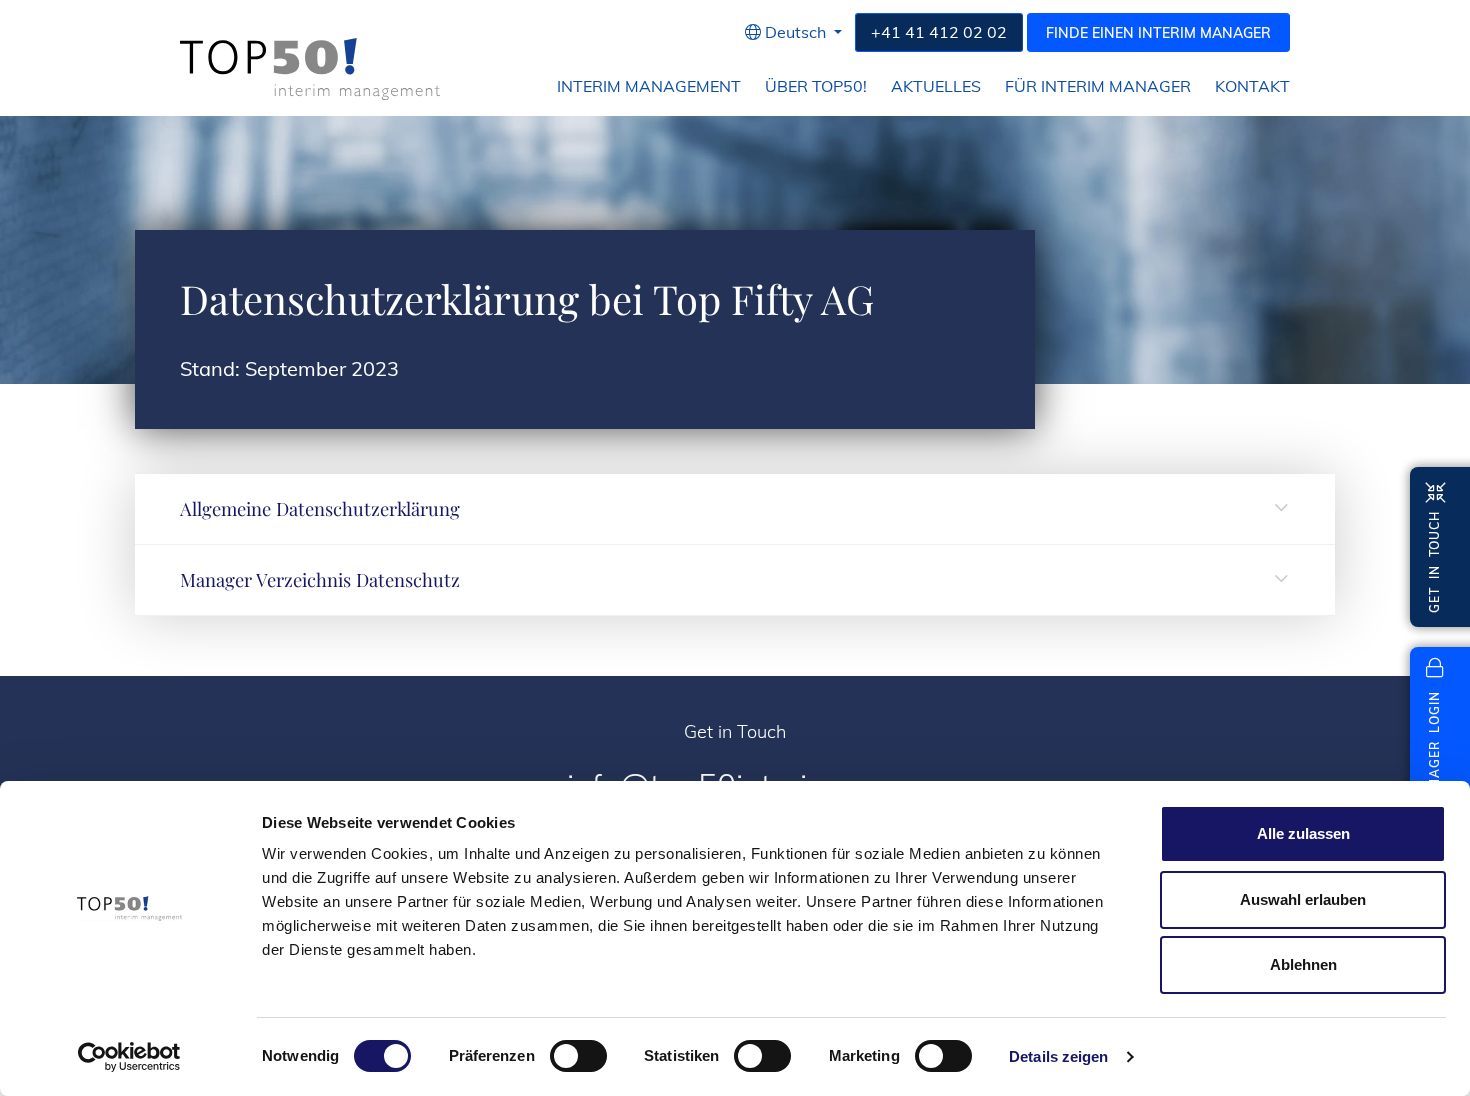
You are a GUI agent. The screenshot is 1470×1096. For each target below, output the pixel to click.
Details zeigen (1058, 1056)
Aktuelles (936, 86)
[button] (793, 32)
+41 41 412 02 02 (939, 32)
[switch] (578, 1056)
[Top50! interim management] (310, 69)
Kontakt (1252, 86)
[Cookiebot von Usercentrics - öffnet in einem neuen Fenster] (129, 1057)
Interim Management (649, 86)
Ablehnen (1303, 964)
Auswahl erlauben (1303, 899)
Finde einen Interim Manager (1158, 33)
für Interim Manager (1098, 86)
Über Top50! (816, 86)
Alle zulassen (1303, 833)
